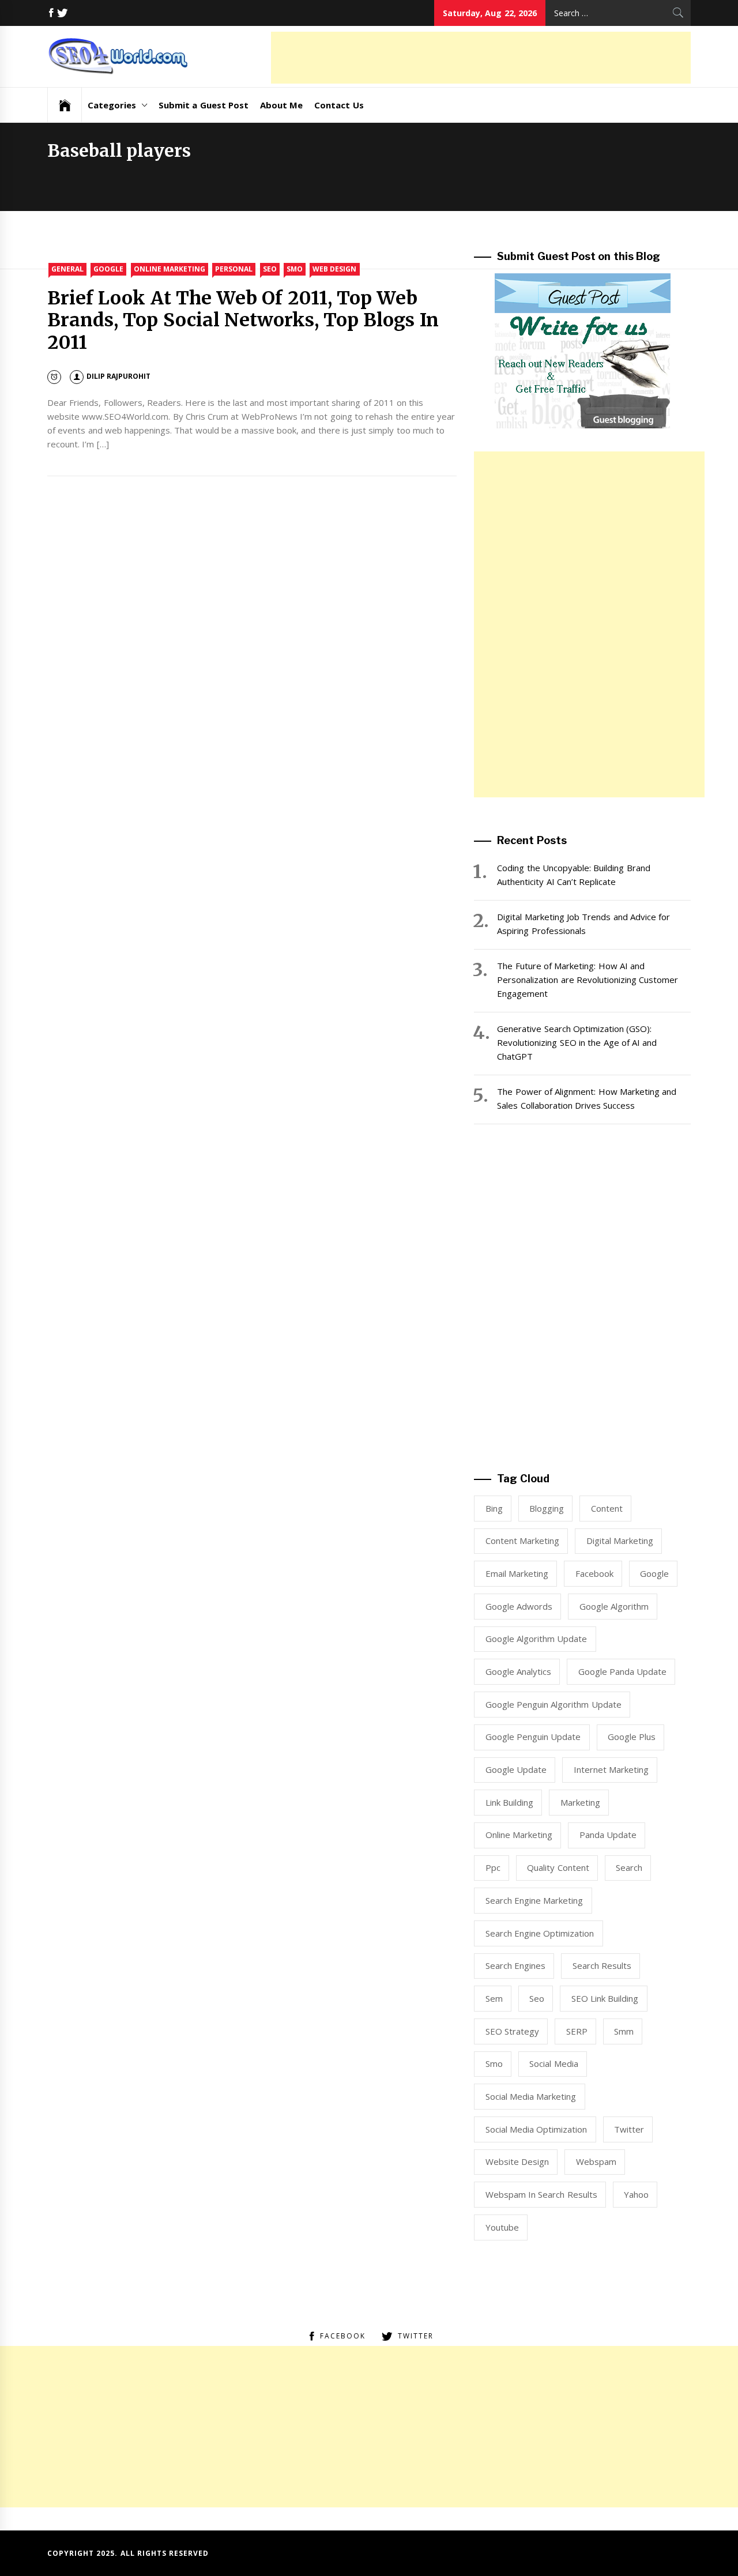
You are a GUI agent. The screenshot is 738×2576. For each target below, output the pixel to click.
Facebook (594, 1573)
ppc (493, 1867)
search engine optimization (540, 1933)
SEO (270, 269)
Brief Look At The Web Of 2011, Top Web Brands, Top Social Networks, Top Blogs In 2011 (243, 320)
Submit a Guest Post (204, 105)
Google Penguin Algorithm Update (553, 1704)
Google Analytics (518, 1671)
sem (494, 1998)
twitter (629, 2129)
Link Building (509, 1802)
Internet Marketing (611, 1769)
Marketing (580, 1802)
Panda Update (608, 1835)
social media (553, 2063)
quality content (558, 1867)
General (67, 269)
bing (494, 1508)
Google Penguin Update (533, 1737)
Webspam (596, 2161)
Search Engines (515, 1965)
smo (494, 2063)
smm (624, 2031)
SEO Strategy (512, 2031)
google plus (632, 1737)
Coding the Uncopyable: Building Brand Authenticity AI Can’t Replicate (573, 875)
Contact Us (339, 105)
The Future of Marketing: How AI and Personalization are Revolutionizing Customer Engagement (588, 980)
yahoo (636, 2194)
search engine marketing (534, 1900)
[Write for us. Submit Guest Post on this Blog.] (583, 350)
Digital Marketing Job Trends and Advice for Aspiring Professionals (583, 924)
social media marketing (531, 2096)
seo (537, 1998)
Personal (234, 269)
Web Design (334, 269)
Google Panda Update (623, 1671)
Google (108, 269)
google (654, 1573)
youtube (502, 2227)
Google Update (516, 1769)
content (607, 1508)
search (629, 1867)
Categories (112, 105)
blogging (547, 1508)
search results (602, 1965)
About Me (281, 105)
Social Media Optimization (536, 2129)
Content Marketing (522, 1541)
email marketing (517, 1573)
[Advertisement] (481, 58)
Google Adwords (519, 1606)
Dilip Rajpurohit (118, 376)
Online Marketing (170, 269)
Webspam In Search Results (541, 2194)
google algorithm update (536, 1639)
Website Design (517, 2161)
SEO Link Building (605, 1998)
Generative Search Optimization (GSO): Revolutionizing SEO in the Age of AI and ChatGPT (577, 1042)
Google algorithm (614, 1606)
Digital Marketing (620, 1541)
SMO (295, 269)
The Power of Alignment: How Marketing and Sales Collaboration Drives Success (587, 1098)
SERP (577, 2031)
